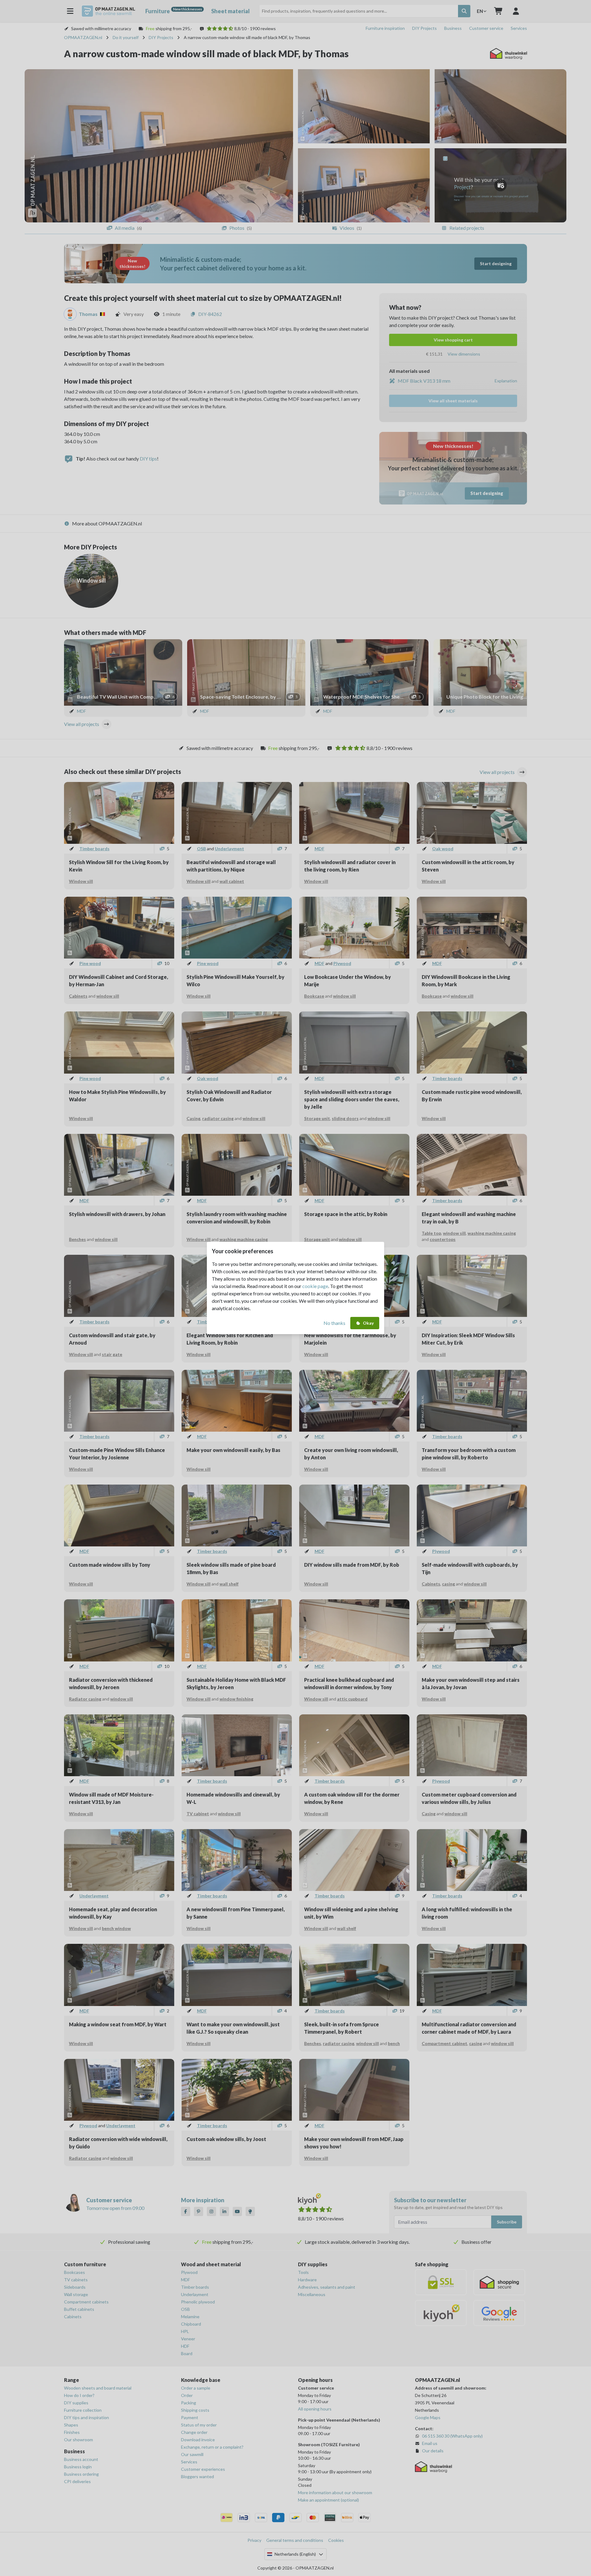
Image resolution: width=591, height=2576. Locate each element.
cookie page (315, 1286)
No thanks (334, 1323)
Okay (368, 1323)
